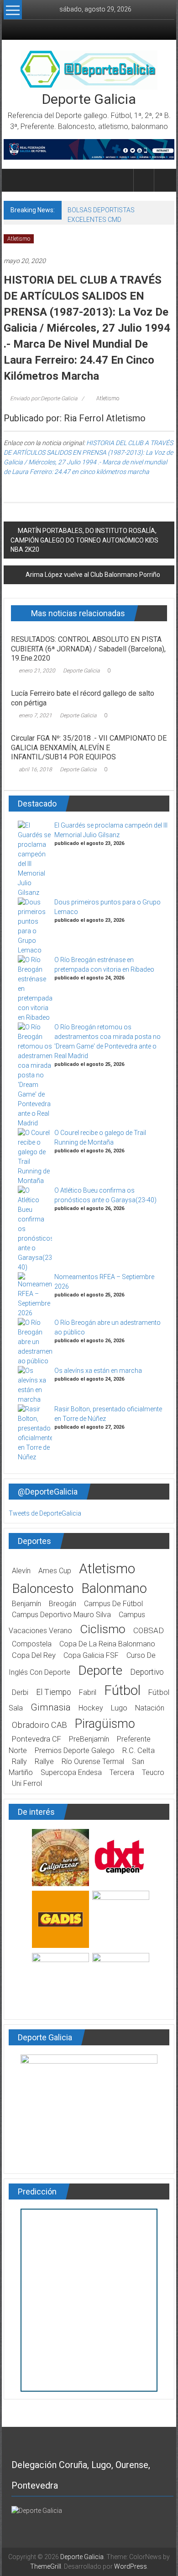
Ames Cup (55, 1571)
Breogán (63, 1604)
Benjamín (26, 1604)
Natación (150, 1708)
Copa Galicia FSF (91, 1655)
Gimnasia (51, 1707)
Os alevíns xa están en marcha (98, 1371)
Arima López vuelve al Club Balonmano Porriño (93, 575)
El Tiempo (54, 1692)
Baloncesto (43, 1589)
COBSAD (149, 1630)
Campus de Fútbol (113, 1604)
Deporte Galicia (89, 99)
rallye (44, 1761)
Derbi (20, 1692)
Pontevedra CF (37, 1739)
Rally (19, 1761)
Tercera (122, 1772)
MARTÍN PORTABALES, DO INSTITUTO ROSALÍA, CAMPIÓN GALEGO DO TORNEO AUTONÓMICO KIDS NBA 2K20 (84, 540)
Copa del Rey (34, 1655)
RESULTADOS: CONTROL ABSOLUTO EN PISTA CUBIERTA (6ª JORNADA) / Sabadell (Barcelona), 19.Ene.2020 (88, 649)
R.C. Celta (139, 1750)
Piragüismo (105, 1724)
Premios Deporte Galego (75, 1750)
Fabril (88, 1692)
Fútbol (122, 1690)
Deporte (100, 1670)
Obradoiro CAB (39, 1725)
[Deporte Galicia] (14, 180)
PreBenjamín (89, 1739)
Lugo (119, 1708)
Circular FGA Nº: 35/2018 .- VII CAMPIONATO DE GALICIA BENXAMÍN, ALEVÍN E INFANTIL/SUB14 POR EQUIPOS (89, 748)
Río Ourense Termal (93, 1761)
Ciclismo (103, 1629)
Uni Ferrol (27, 1783)
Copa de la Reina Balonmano (107, 1644)
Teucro (153, 1772)
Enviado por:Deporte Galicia (44, 398)
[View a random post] (164, 180)
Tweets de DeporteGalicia (45, 1513)
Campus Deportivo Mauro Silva (61, 1615)
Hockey (91, 1708)
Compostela (32, 1644)
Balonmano (114, 1588)
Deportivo (147, 1672)
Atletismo (19, 239)
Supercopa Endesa (71, 1772)
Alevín (21, 1571)
